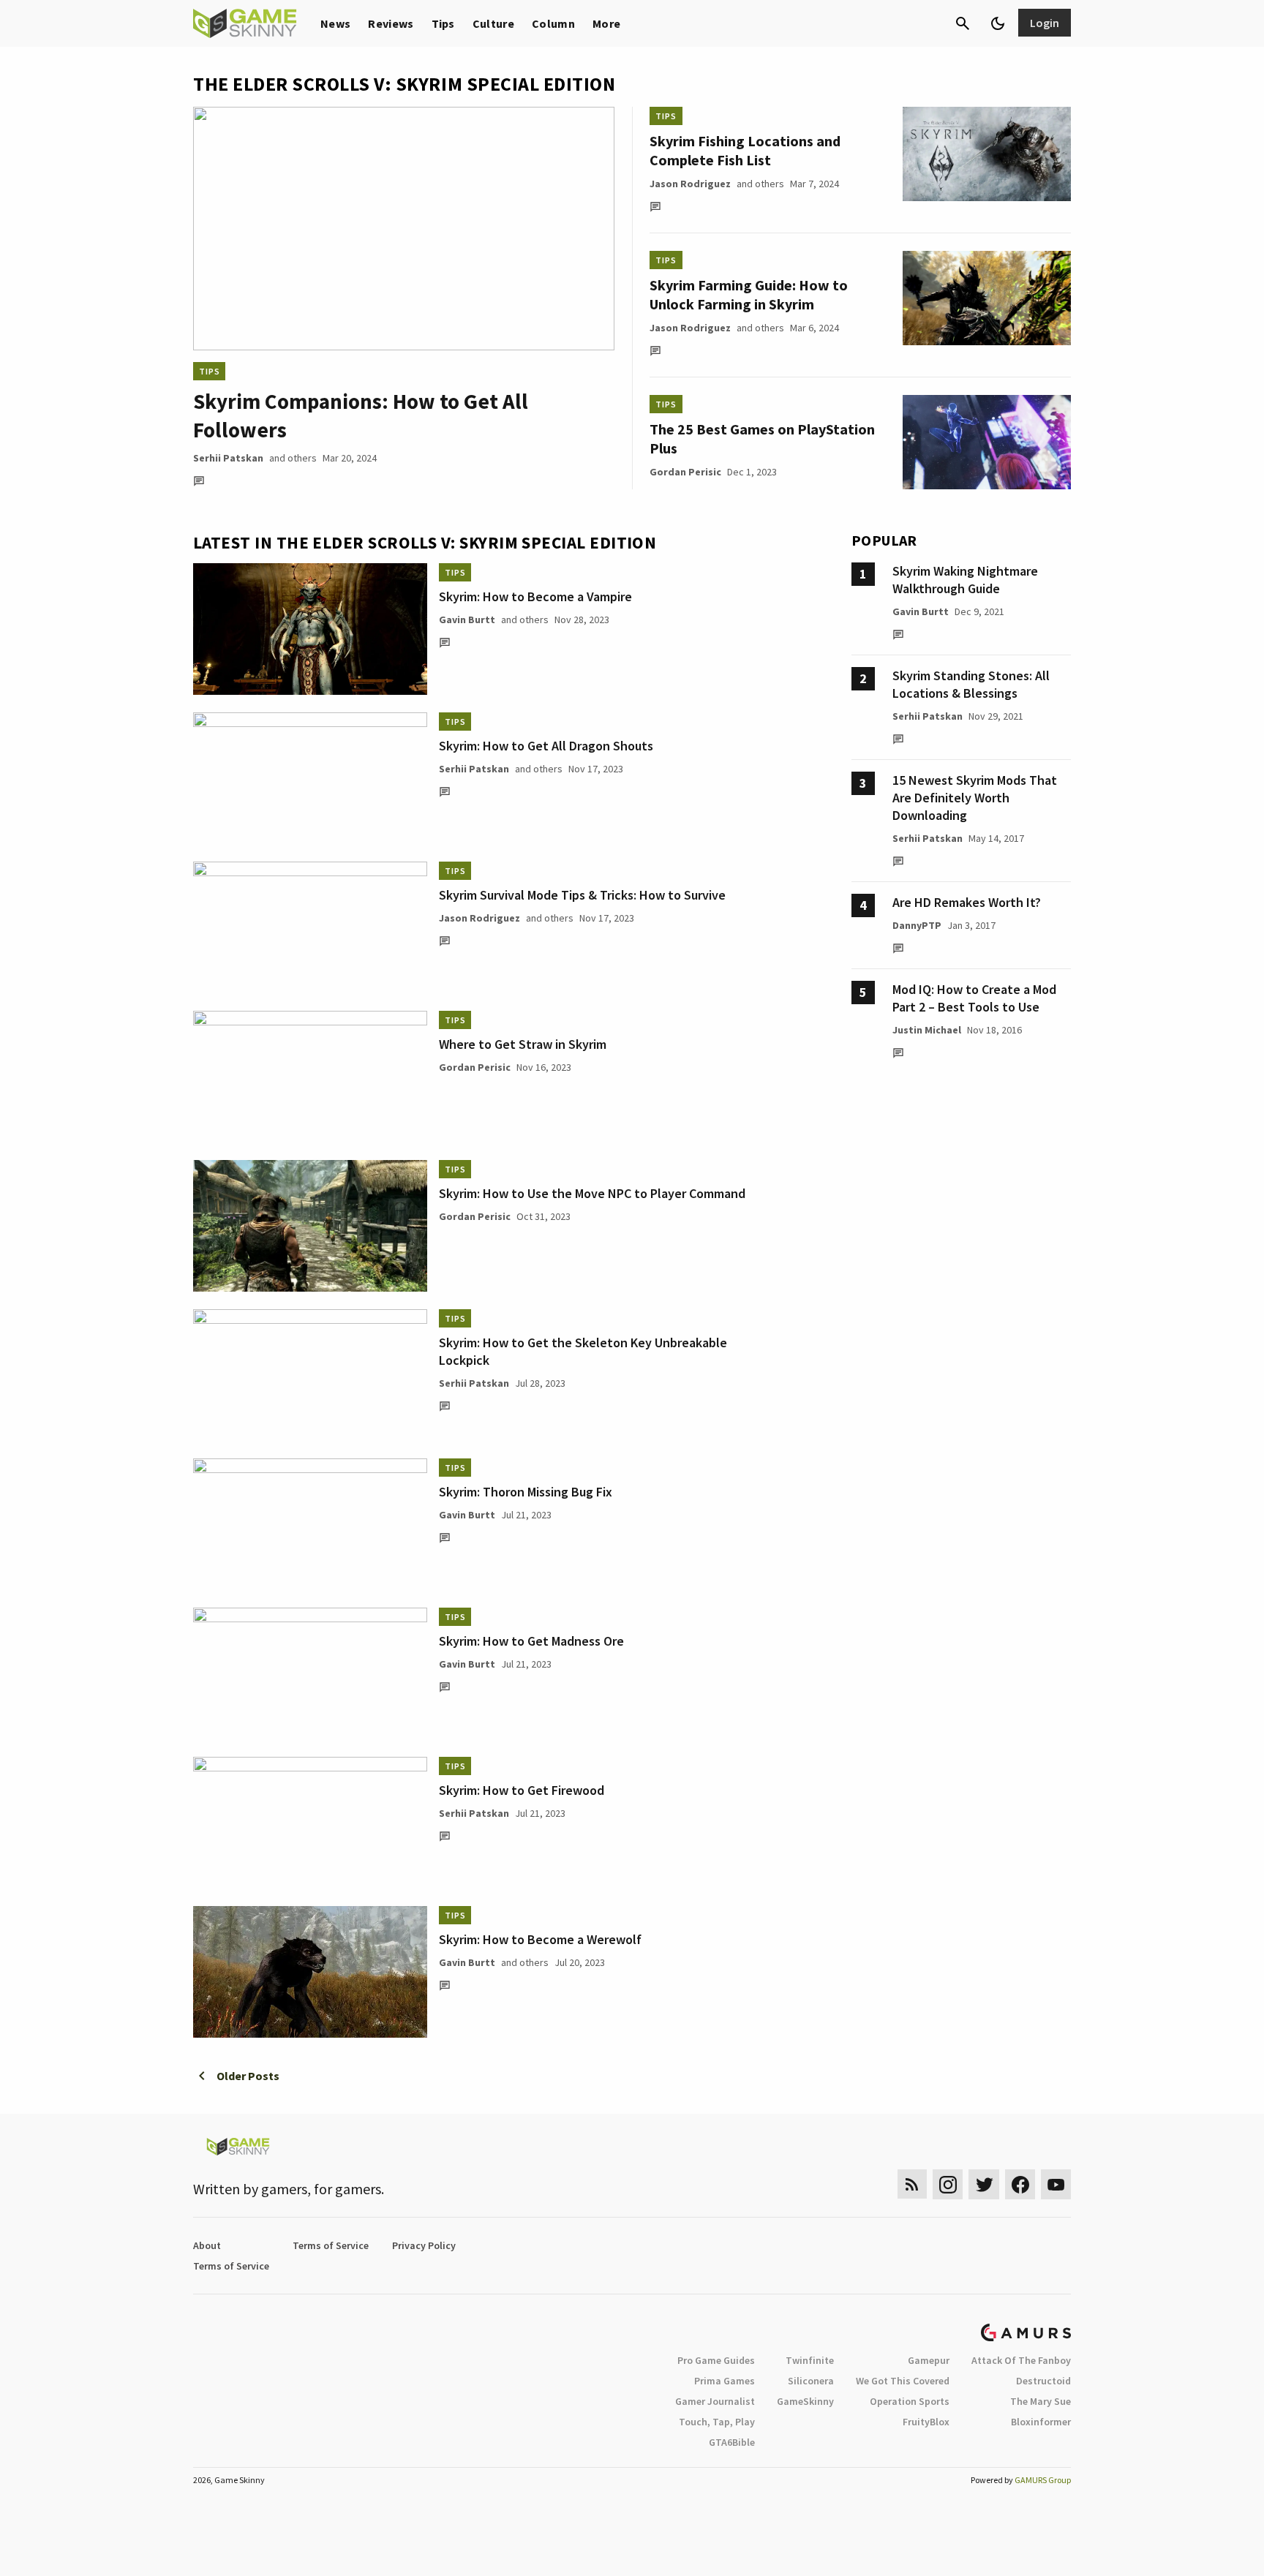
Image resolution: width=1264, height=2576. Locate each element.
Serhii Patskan (228, 458)
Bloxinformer (1041, 2422)
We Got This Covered (903, 2381)
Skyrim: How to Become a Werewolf (540, 1939)
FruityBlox (926, 2422)
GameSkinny (805, 2401)
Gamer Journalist (715, 2401)
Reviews (391, 23)
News (335, 23)
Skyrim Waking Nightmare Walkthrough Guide (965, 580)
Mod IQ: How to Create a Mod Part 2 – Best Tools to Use (974, 998)
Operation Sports (910, 2401)
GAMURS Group (1043, 2480)
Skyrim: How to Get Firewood (522, 1790)
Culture (493, 23)
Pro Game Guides (716, 2360)
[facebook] (1020, 2184)
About (207, 2245)
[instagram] (948, 2184)
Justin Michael (927, 1030)
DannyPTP (917, 925)
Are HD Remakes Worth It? (967, 902)
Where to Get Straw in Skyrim (523, 1044)
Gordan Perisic (685, 472)
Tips (443, 23)
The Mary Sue (1041, 2401)
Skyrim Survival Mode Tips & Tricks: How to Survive (582, 895)
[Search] (963, 23)
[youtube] (1056, 2184)
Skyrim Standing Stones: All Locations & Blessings (971, 684)
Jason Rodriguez (690, 184)
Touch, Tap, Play (717, 2422)
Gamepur (929, 2360)
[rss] (912, 2184)
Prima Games (725, 2381)
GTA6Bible (732, 2442)
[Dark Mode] (998, 23)
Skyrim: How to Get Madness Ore (531, 1641)
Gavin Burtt (467, 619)
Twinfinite (810, 2360)
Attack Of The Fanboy (1021, 2360)
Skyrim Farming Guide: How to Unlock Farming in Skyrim (749, 294)
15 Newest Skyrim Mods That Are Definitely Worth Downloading (975, 798)
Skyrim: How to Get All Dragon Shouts (546, 746)
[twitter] (984, 2184)
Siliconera (811, 2381)
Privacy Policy (424, 2245)
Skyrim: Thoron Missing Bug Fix (526, 1492)
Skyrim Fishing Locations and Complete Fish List (745, 150)
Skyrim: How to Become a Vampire (535, 596)
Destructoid (1043, 2381)
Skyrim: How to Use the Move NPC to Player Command (592, 1193)
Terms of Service (331, 2245)
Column (553, 23)
